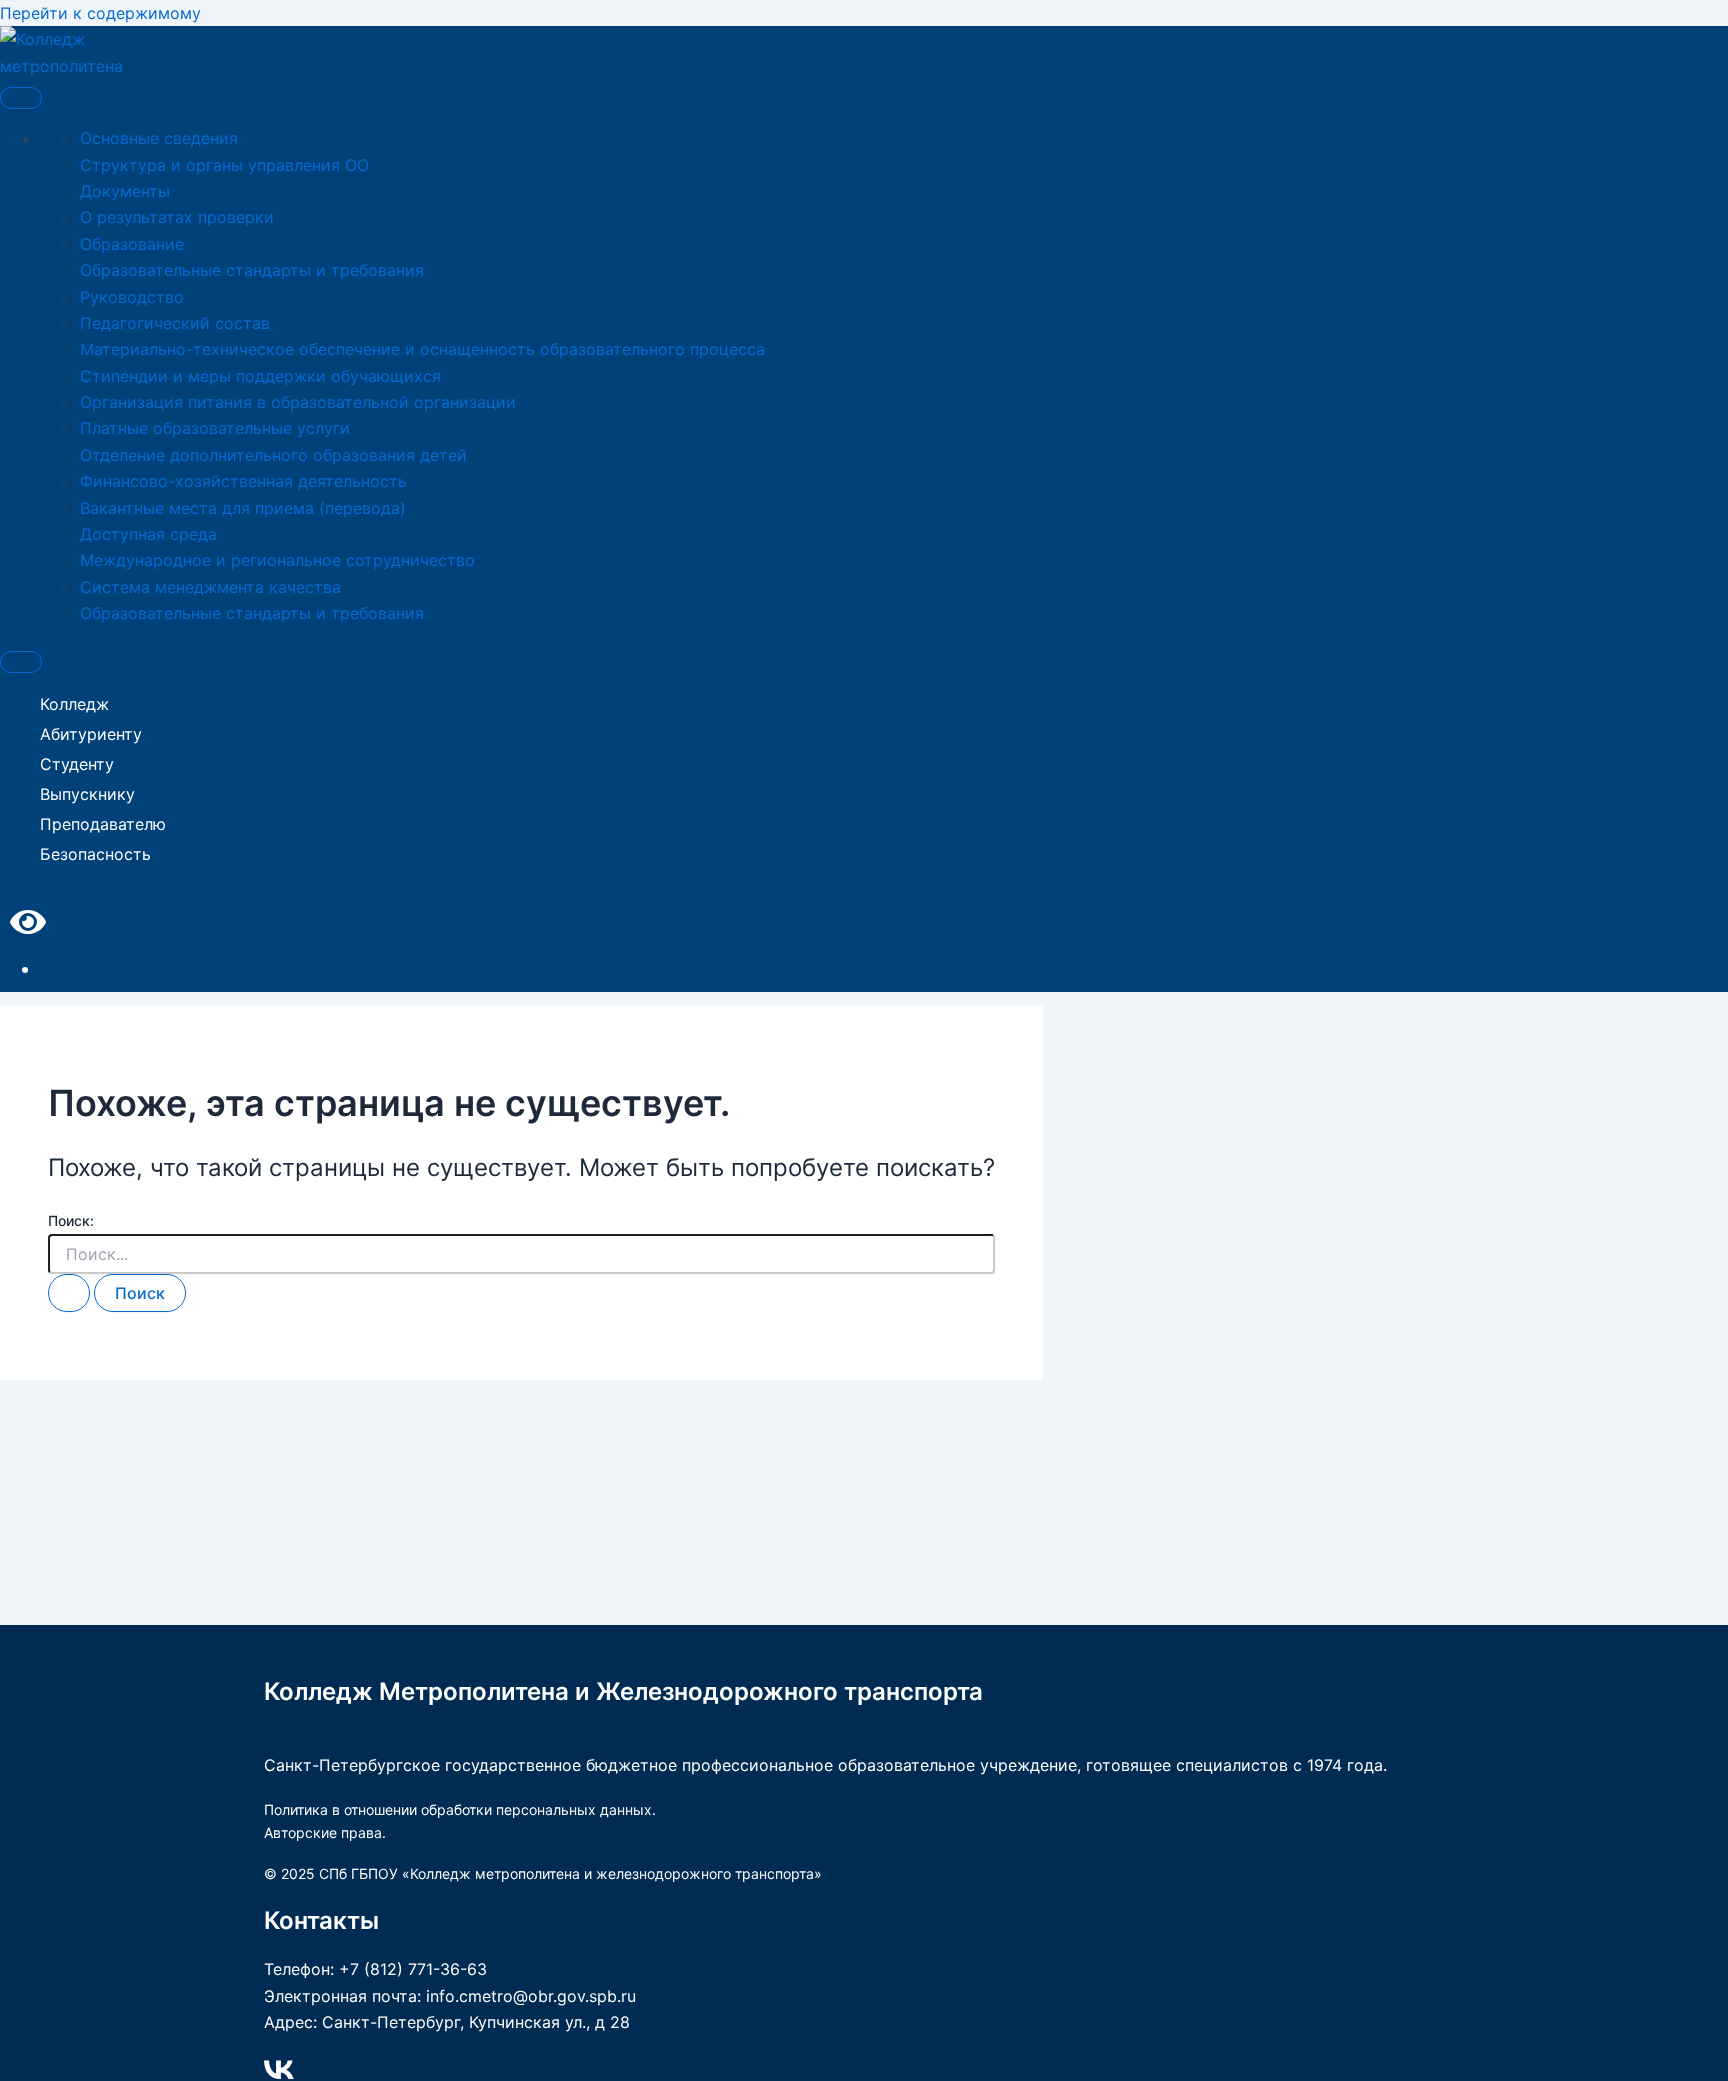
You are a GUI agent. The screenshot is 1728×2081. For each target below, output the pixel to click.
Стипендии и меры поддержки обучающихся (260, 376)
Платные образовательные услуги (215, 428)
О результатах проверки (177, 217)
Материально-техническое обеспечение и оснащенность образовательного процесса (422, 349)
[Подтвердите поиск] (69, 1293)
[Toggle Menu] (21, 98)
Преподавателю (103, 824)
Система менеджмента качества (210, 587)
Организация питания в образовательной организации (298, 402)
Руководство (132, 297)
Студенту (77, 764)
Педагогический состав (175, 323)
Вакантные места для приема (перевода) (243, 508)
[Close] (21, 662)
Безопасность (95, 854)
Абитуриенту (91, 734)
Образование (132, 244)
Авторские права (323, 1832)
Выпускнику (87, 794)
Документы (125, 191)
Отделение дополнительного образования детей (273, 455)
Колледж (74, 704)
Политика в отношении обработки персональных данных (458, 1809)
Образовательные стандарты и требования (252, 270)
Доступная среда (148, 534)
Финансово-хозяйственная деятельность (243, 481)
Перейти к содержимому (100, 13)
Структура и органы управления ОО (224, 165)
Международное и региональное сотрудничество (277, 560)
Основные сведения (159, 138)
